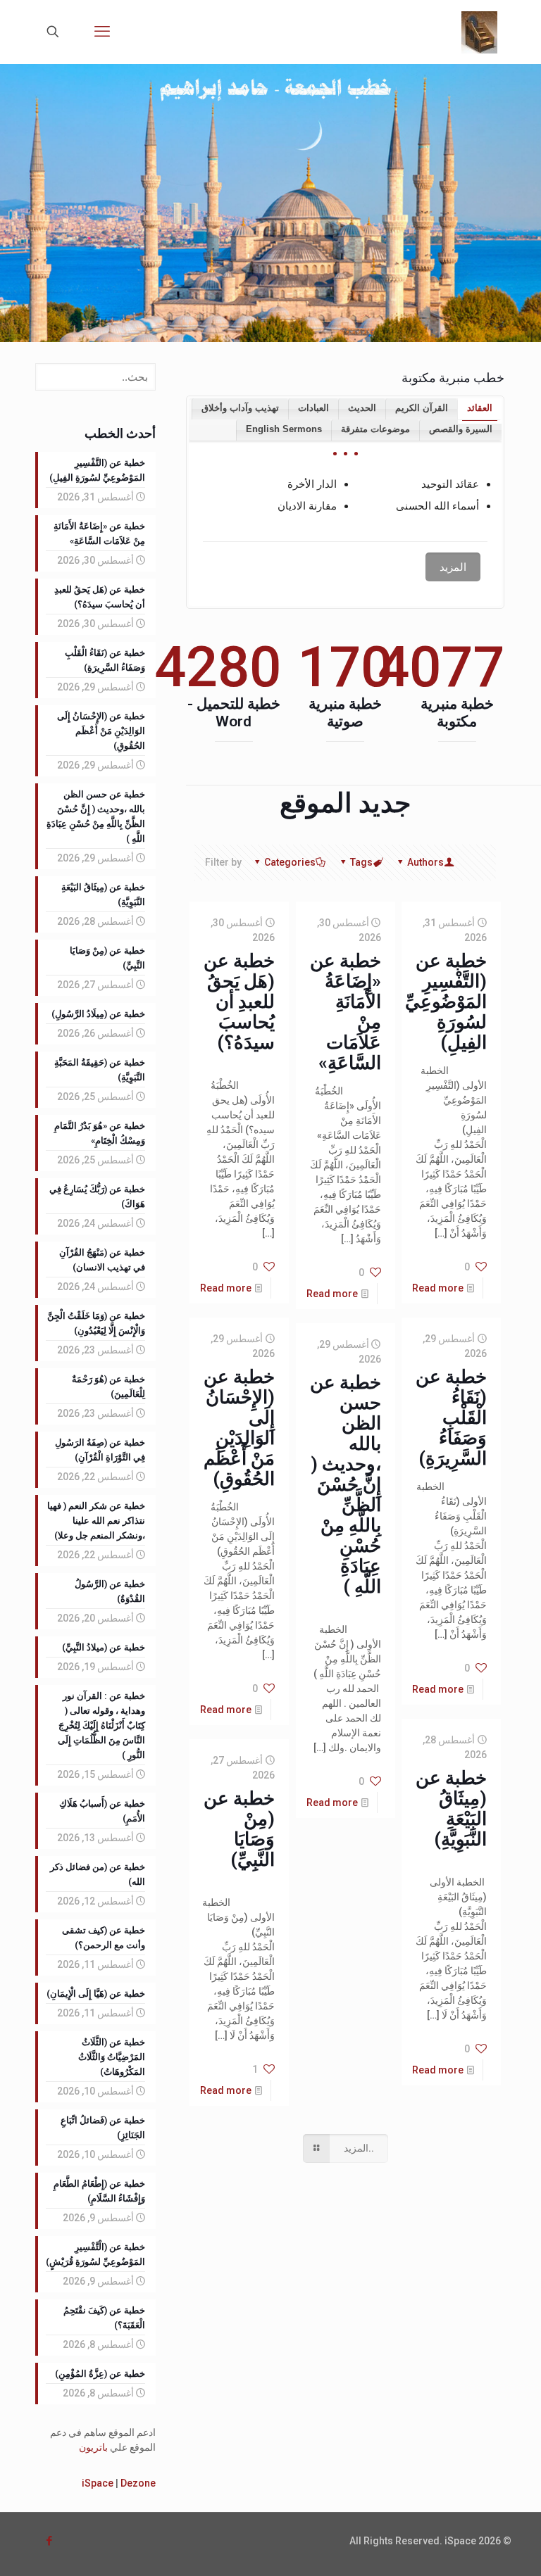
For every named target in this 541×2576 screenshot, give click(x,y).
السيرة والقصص (461, 429)
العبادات (313, 408)
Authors (425, 862)
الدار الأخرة (312, 484)
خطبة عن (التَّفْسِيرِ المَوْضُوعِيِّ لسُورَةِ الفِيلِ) (446, 1002)
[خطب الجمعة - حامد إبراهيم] (479, 32)
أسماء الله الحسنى (437, 506)
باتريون (93, 2447)
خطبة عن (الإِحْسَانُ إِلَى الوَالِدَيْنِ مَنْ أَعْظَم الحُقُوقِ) (239, 1428)
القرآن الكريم (422, 408)
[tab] (479, 409)
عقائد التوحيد (450, 484)
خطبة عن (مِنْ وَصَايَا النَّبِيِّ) (239, 1829)
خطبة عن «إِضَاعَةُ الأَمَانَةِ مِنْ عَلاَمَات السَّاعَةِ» (346, 1012)
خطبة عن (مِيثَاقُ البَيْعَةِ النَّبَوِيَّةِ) (451, 1808)
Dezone (138, 2483)
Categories (290, 862)
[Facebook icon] (49, 2541)
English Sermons (284, 429)
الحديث (362, 408)
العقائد (480, 408)
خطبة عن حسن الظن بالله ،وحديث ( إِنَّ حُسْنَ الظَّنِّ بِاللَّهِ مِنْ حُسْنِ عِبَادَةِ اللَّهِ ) (346, 1484)
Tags (361, 862)
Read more (438, 1288)
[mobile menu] (102, 32)
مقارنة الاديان (307, 506)
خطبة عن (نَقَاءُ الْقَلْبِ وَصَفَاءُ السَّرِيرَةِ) (451, 1418)
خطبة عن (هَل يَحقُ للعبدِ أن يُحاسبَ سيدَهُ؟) (239, 1002)
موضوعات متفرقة (375, 429)
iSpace (98, 2483)
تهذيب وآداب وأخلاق (240, 408)
